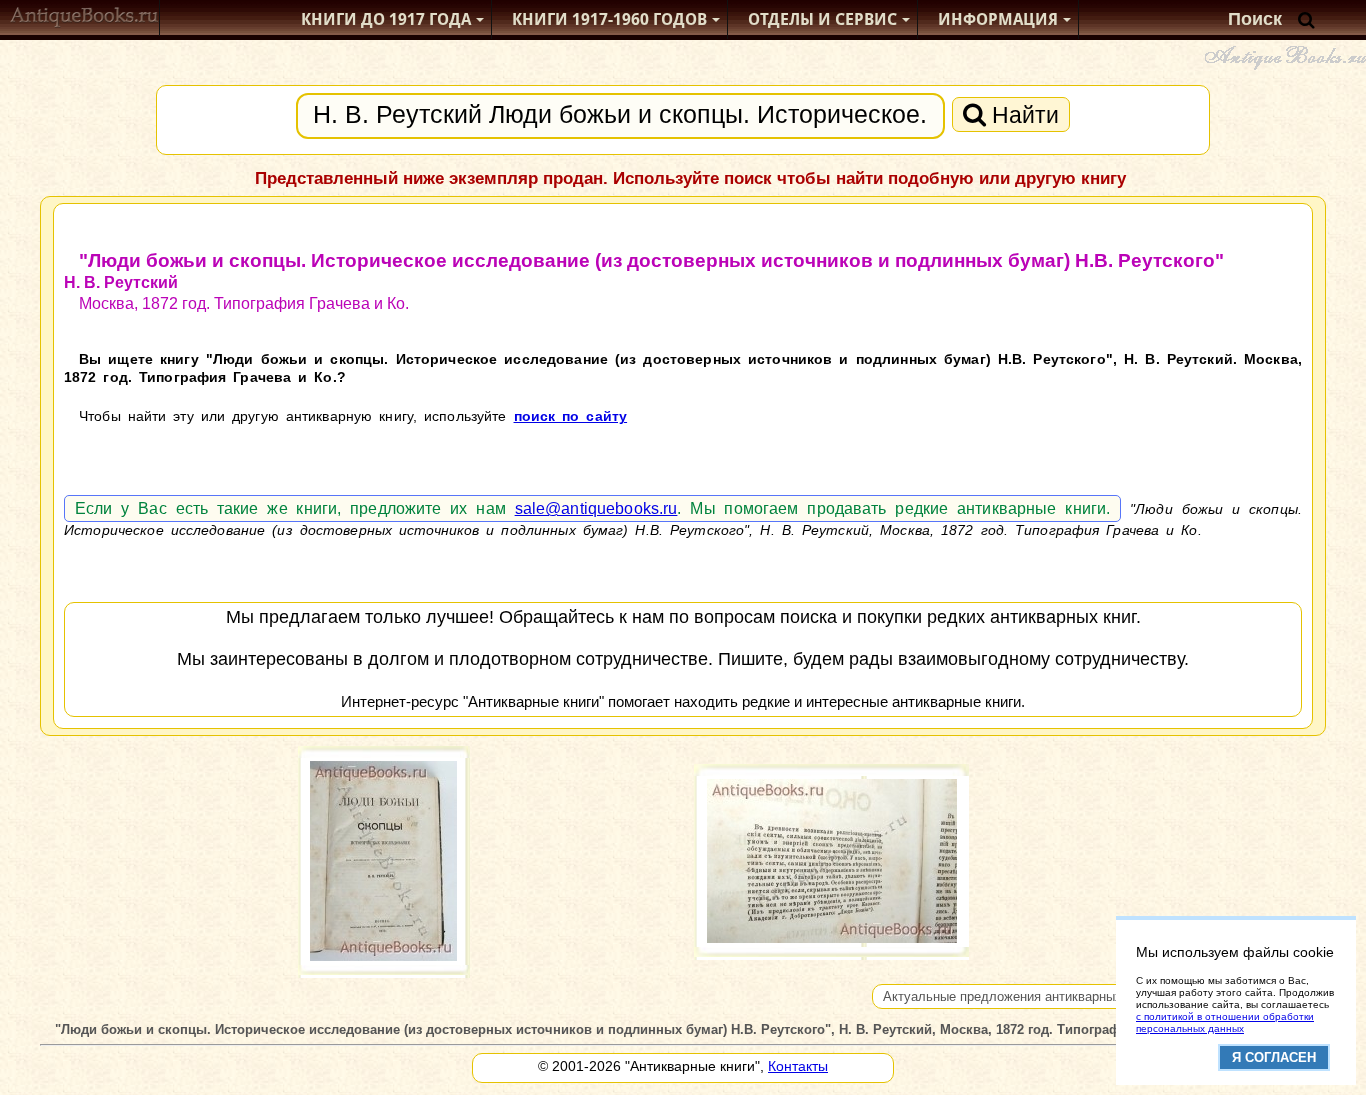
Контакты (798, 1066)
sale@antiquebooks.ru (596, 508)
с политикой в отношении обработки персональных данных (1225, 1022)
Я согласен (1274, 1057)
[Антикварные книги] (84, 19)
